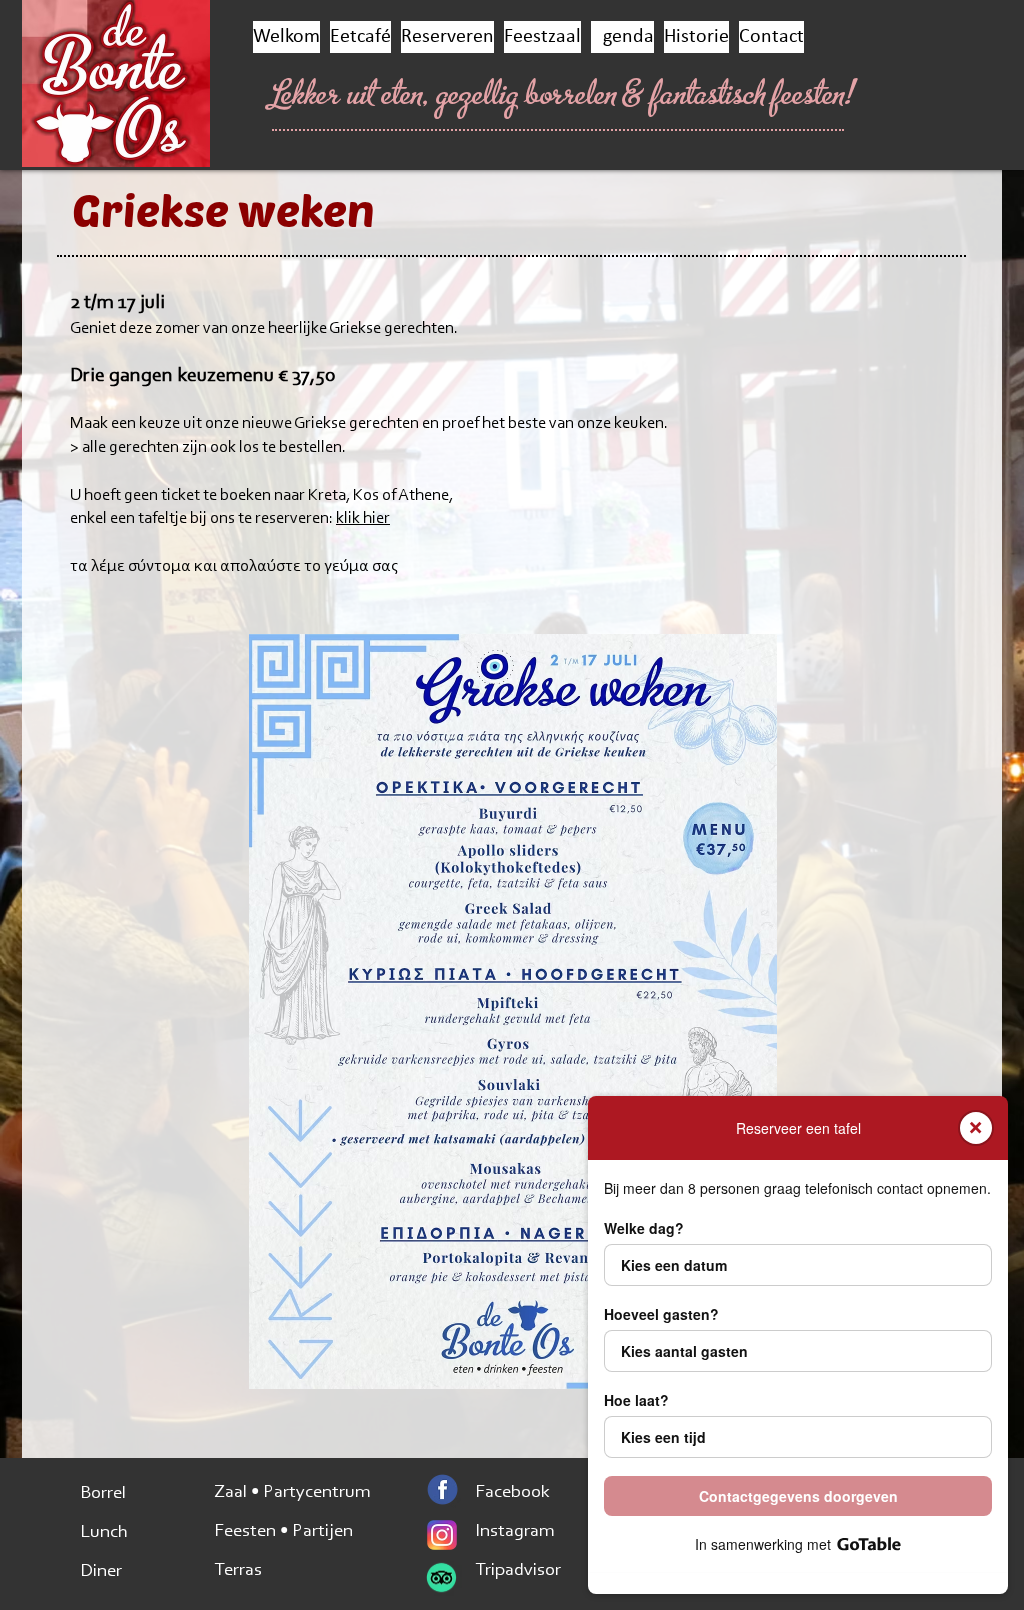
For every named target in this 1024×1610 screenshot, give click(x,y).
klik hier (363, 518)
